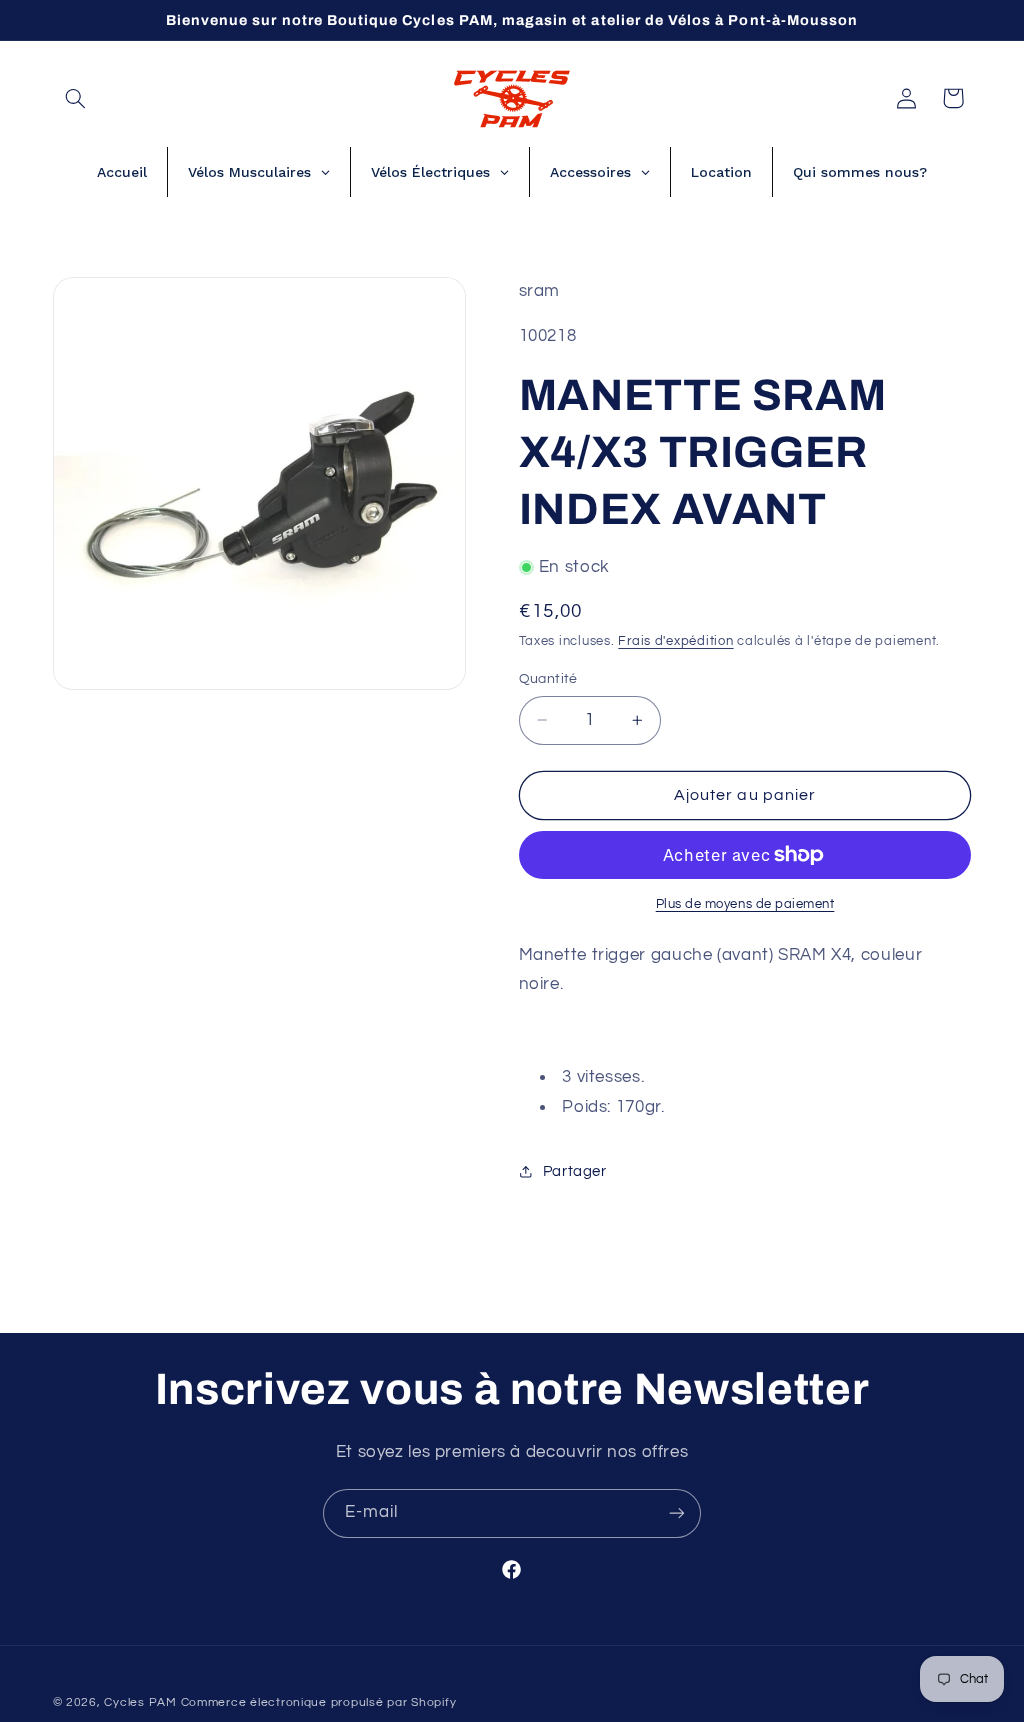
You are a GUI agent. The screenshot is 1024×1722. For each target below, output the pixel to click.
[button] (76, 98)
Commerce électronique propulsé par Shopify (319, 1702)
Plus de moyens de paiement (745, 904)
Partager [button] (575, 1171)
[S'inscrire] (677, 1513)
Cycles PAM (140, 1702)
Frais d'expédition (675, 641)
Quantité (548, 679)
